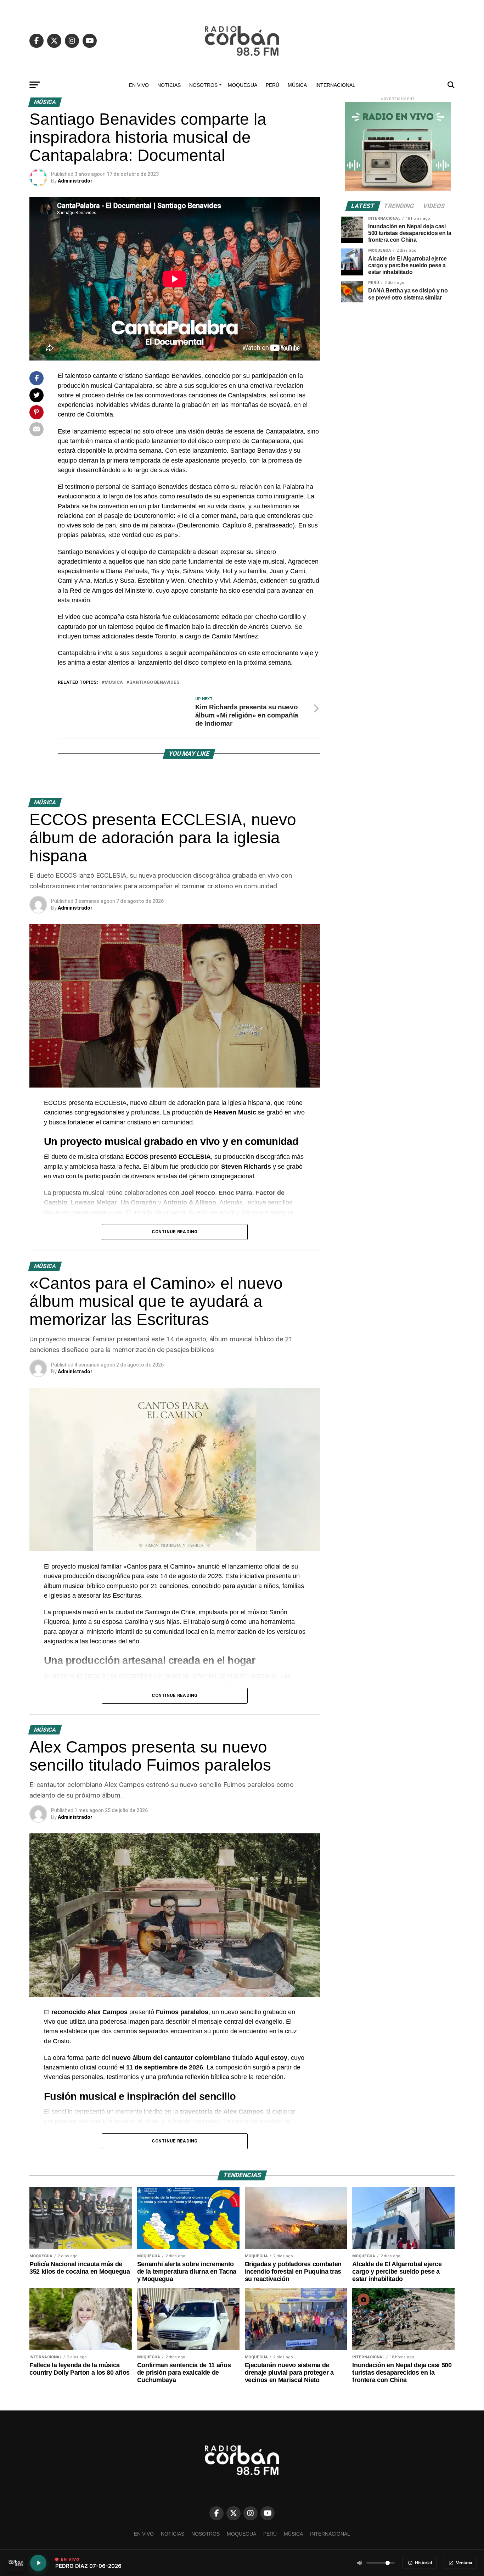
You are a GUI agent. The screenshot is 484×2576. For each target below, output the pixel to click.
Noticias (169, 85)
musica (114, 683)
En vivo (139, 85)
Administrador (75, 181)
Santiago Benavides (154, 683)
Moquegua (243, 85)
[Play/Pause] (38, 2563)
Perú (272, 85)
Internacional (335, 85)
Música (297, 85)
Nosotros (203, 85)
